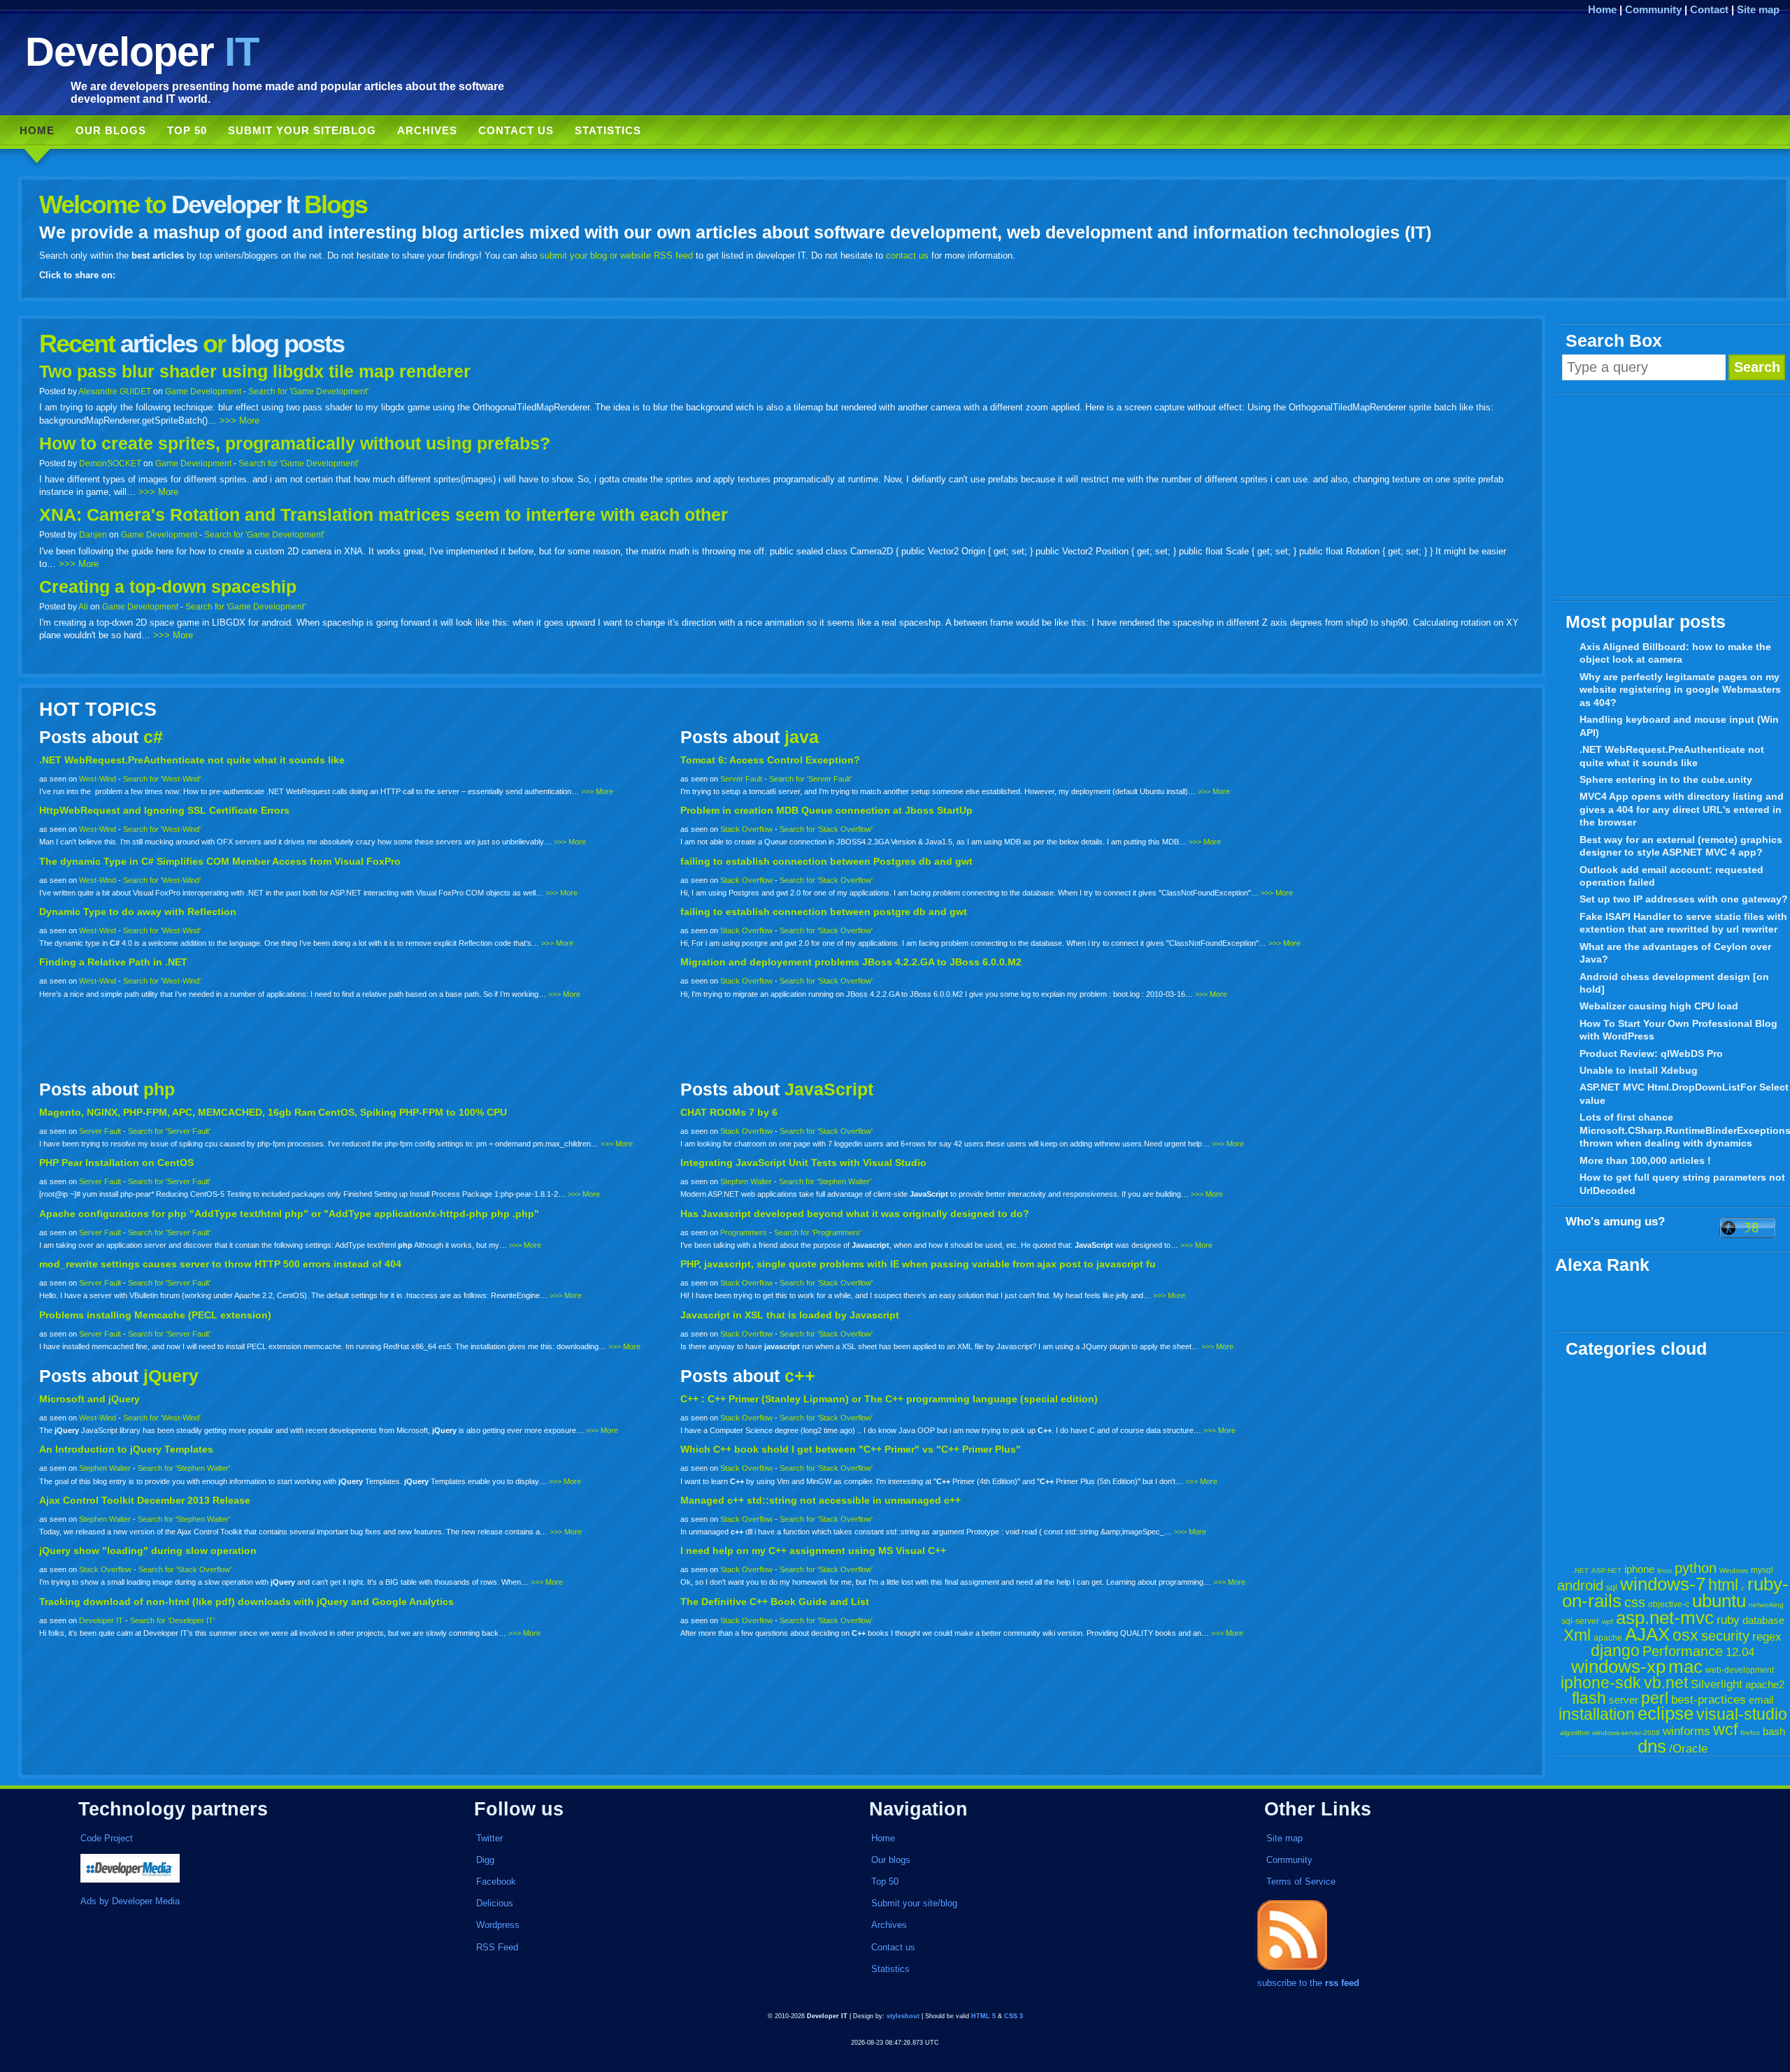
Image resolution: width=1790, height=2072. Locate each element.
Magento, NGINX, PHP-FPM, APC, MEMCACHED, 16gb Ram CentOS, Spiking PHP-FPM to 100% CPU (273, 1112)
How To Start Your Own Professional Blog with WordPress (1678, 1030)
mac (1685, 1667)
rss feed (1342, 1983)
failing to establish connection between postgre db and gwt (824, 912)
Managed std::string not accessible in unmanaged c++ (821, 1500)
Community (1653, 9)
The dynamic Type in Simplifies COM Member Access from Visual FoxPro (220, 861)
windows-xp (1618, 1667)
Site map (1758, 9)
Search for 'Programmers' (818, 1232)
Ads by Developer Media (130, 1901)
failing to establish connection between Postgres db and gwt (826, 861)
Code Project (107, 1838)
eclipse (1666, 1713)
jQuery (171, 1376)
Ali (83, 606)
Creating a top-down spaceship (168, 587)
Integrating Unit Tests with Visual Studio (803, 1163)
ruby (1728, 1620)
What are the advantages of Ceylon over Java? (1675, 953)
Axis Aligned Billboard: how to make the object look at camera (1675, 653)
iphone (1639, 1569)
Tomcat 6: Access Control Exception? (770, 760)
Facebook (496, 1882)
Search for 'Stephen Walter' (825, 1181)
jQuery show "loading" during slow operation (148, 1551)
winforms (1687, 1731)
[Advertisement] (1673, 496)
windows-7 (1663, 1584)
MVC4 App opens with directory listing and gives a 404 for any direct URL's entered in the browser (1682, 809)
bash (1774, 1731)
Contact (1709, 9)
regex (1767, 1637)
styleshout (903, 2016)
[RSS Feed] (1292, 1970)
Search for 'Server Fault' (810, 779)
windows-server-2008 (1626, 1733)
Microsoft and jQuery (89, 1399)
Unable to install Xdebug (1639, 1070)
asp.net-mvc (1665, 1618)
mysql (1762, 1570)
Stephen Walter (746, 1181)
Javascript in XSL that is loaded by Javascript (790, 1315)
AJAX (1647, 1634)
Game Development (203, 391)
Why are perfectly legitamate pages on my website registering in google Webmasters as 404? (1680, 690)
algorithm (1575, 1733)
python (1696, 1568)
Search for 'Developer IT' (172, 1620)
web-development (1740, 1670)
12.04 (1740, 1652)
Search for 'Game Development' (308, 391)
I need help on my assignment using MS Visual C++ (813, 1551)
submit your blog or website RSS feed (616, 256)
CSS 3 (1014, 2016)
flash (1589, 1698)
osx (1685, 1635)
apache (1608, 1638)
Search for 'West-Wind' (162, 779)
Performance (1683, 1651)
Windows (1734, 1570)
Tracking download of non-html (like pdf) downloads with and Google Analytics (246, 1602)
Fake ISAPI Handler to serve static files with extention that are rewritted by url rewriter (1683, 923)
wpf (1608, 1621)
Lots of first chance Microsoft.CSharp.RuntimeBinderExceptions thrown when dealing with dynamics (1685, 1130)
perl (1655, 1698)
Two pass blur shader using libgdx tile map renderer (255, 372)
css (1635, 1602)
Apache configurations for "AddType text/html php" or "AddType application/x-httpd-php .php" (289, 1214)
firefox (1750, 1733)
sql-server (1580, 1621)
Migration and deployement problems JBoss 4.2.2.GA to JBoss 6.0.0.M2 (851, 962)
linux (1664, 1570)
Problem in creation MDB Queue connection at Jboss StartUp (826, 810)
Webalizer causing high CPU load (1659, 1006)
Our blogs (111, 130)
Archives (427, 130)
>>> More (239, 420)
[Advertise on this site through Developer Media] (250, 1870)
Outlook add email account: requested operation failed (1671, 876)
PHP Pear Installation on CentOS (116, 1163)
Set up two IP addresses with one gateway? (1684, 899)
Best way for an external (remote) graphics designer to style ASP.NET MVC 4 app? (1681, 846)
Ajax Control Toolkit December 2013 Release (145, 1500)
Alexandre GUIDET (115, 391)
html (1723, 1585)
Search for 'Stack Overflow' (826, 829)
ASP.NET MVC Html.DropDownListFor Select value (1684, 1094)
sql (1612, 1588)
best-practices (1709, 1700)
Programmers (744, 1232)
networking (1766, 1605)
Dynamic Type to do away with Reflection (138, 912)
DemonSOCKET (110, 463)
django (1615, 1650)
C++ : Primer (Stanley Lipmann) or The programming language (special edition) (889, 1399)
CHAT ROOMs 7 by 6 (729, 1112)
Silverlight (1717, 1684)
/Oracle (1688, 1749)
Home (1602, 9)
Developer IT (101, 1620)
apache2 (1765, 1684)
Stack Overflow (746, 829)
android (1580, 1585)
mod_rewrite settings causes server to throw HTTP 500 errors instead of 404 (220, 1264)
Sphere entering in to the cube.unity (1666, 779)
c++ (800, 1376)
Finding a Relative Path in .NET (113, 962)
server (1624, 1700)
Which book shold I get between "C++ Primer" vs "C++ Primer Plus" (851, 1449)
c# (153, 737)
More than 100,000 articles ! (1645, 1160)
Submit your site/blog (302, 130)
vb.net (1666, 1683)
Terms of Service (1301, 1882)
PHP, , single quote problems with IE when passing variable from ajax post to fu (918, 1264)
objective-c (1669, 1604)
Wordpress (498, 1925)
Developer (142, 51)
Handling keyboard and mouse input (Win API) (1679, 726)
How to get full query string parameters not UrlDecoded (1682, 1184)
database (1763, 1620)
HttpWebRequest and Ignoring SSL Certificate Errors (164, 810)
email (1761, 1700)
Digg (485, 1860)
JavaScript (829, 1089)
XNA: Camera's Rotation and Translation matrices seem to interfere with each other (384, 515)
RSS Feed (497, 1947)
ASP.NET (1606, 1570)
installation (1597, 1714)
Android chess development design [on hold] (1674, 983)
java (802, 737)
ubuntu (1719, 1601)
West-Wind (98, 779)
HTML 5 (983, 2016)
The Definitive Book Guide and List (775, 1602)
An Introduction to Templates (126, 1449)
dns (1652, 1746)
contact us (907, 256)
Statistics (608, 130)
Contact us (516, 130)
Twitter (489, 1838)
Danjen (93, 534)
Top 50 (187, 130)
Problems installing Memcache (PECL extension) (155, 1315)
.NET (1581, 1570)
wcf (1725, 1729)
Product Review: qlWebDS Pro (1651, 1053)
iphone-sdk (1601, 1683)
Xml (1577, 1635)
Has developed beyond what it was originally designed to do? (855, 1214)
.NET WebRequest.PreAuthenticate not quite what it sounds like (1672, 756)
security (1725, 1636)
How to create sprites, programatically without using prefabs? (295, 444)
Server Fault (741, 779)
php (159, 1089)
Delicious (495, 1903)
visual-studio (1742, 1714)
